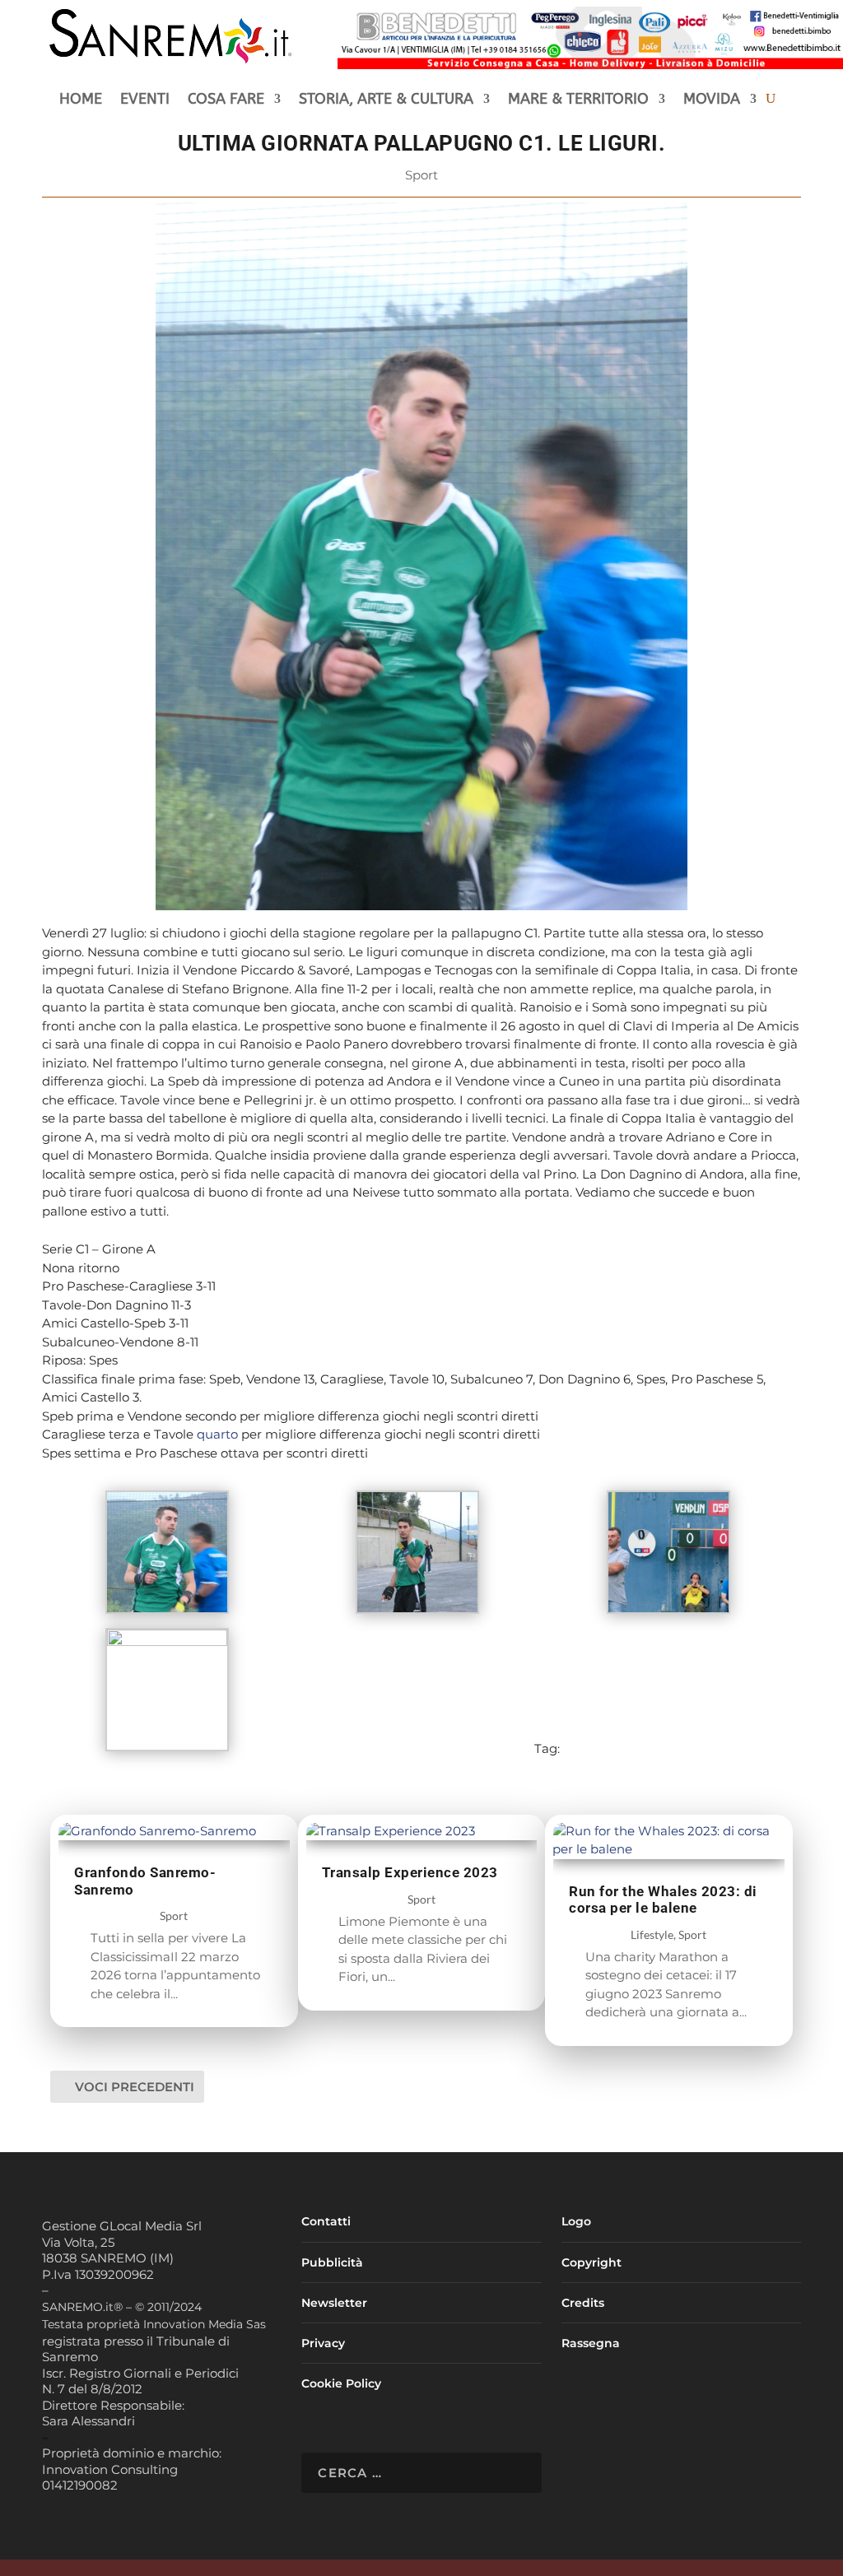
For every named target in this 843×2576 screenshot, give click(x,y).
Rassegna (591, 2343)
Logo (576, 2221)
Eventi (145, 100)
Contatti (326, 2221)
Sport (421, 175)
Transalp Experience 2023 (410, 1872)
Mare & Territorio (578, 100)
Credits (583, 2303)
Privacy (323, 2343)
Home (81, 100)
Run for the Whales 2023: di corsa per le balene (663, 1900)
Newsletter (334, 2303)
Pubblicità (332, 2262)
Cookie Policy (341, 2383)
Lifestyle (652, 1934)
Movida (712, 100)
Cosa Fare (226, 100)
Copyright (591, 2262)
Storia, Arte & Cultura (386, 100)
